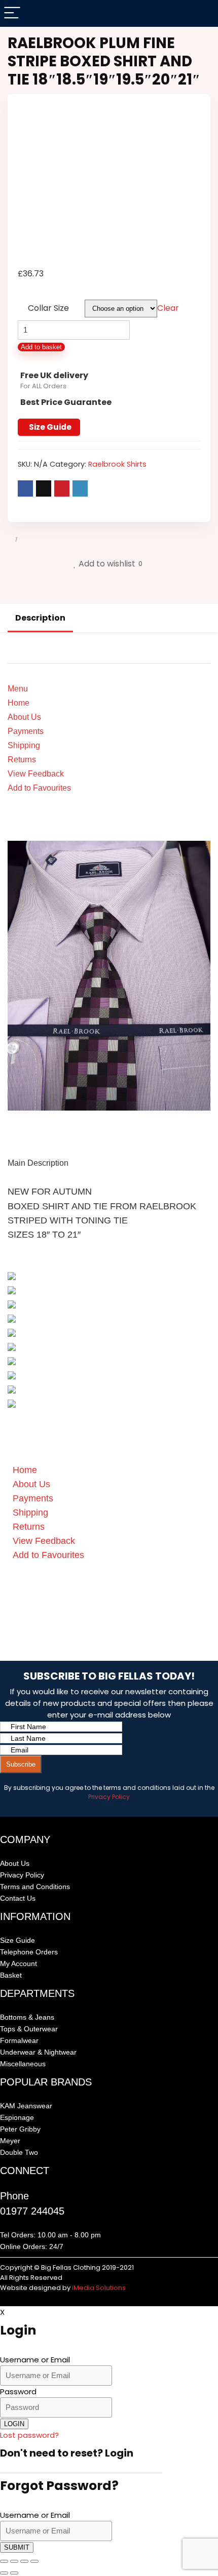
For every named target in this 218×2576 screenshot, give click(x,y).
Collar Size (48, 308)
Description (40, 618)
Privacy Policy (109, 1797)
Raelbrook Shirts (117, 464)
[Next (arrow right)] (14, 2573)
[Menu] (12, 13)
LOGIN (14, 2424)
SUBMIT (17, 2547)
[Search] (202, 13)
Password (18, 2391)
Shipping (24, 745)
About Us (24, 717)
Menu (18, 689)
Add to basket (41, 347)
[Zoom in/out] (4, 2561)
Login (119, 2453)
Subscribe (21, 1764)
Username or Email (35, 2360)
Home (19, 703)
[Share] (24, 2561)
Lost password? (29, 2435)
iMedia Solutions (99, 2288)
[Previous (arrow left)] (4, 2573)
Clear (168, 308)
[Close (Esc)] (34, 2561)
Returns (22, 760)
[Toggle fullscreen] (14, 2561)
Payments (26, 731)
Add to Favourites (39, 788)
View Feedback (36, 774)
